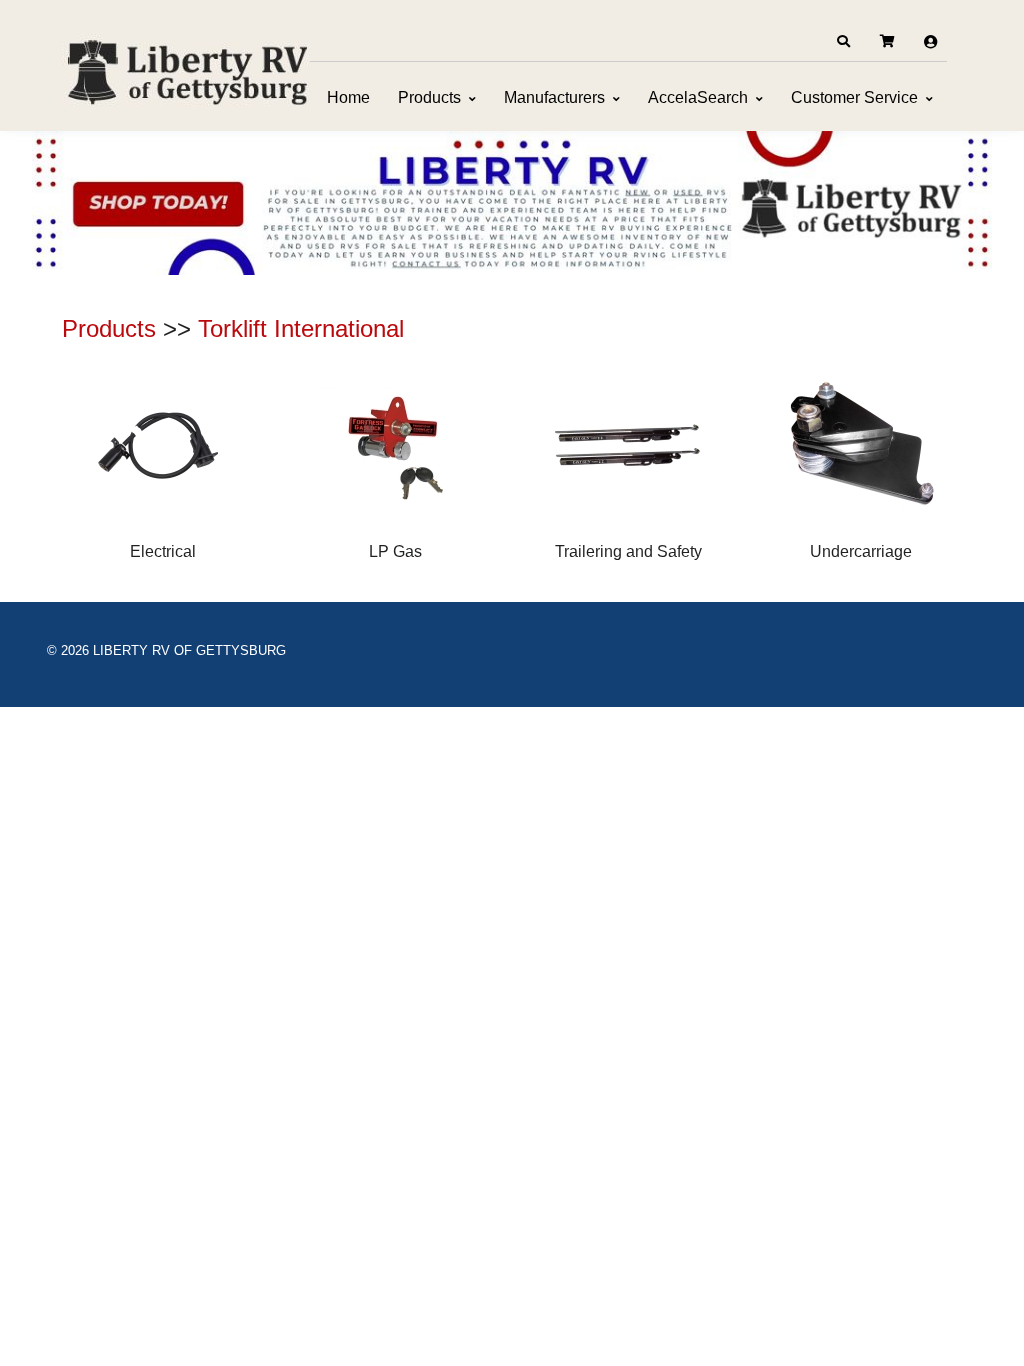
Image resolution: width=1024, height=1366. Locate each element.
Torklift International (301, 328)
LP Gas (395, 551)
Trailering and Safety (628, 551)
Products (429, 97)
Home (348, 97)
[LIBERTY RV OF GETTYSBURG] (187, 70)
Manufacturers (554, 97)
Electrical (163, 551)
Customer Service (854, 97)
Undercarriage (861, 551)
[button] (843, 42)
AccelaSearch (698, 97)
